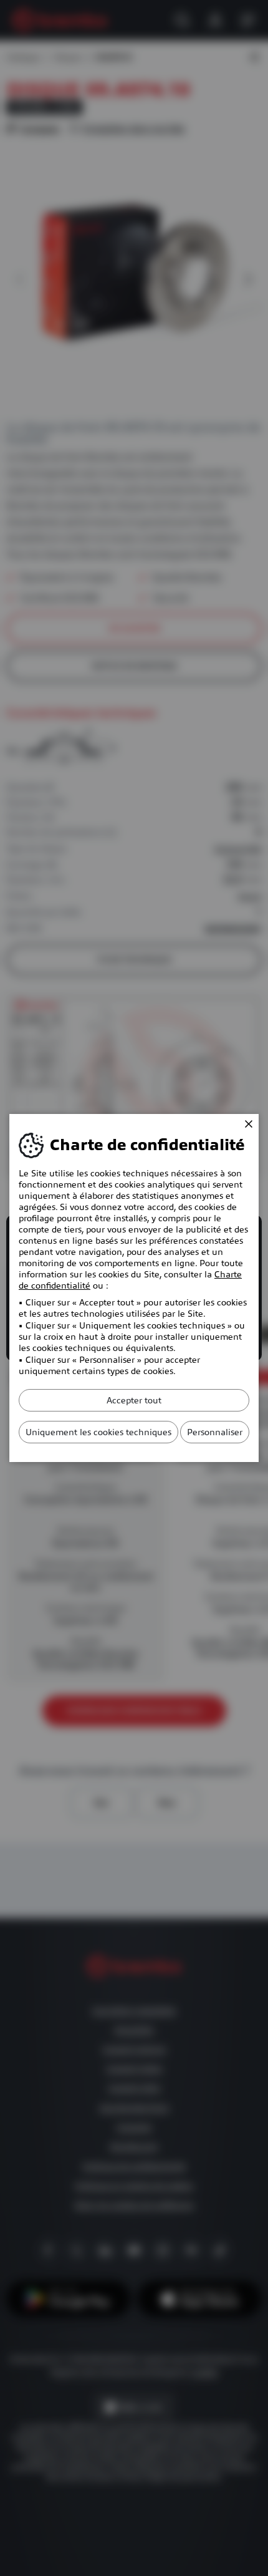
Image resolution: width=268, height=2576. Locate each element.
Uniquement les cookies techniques (98, 1432)
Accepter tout (134, 1400)
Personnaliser (215, 1432)
